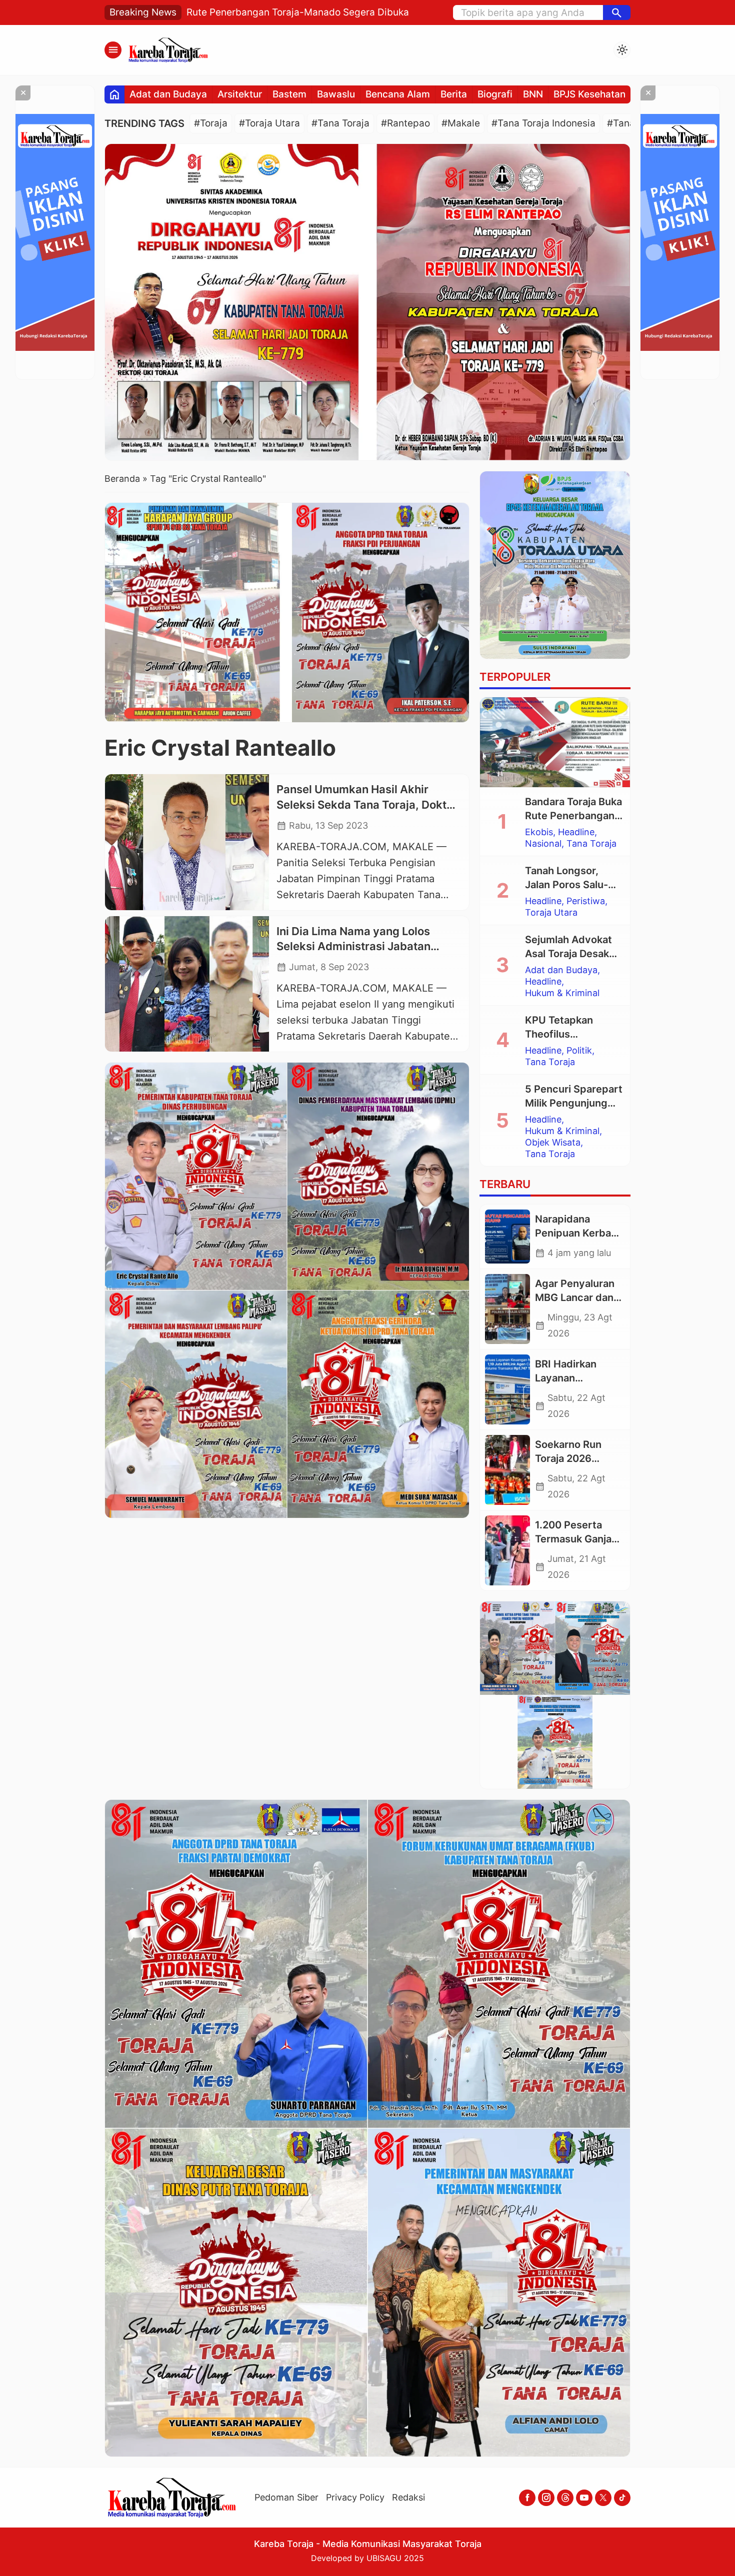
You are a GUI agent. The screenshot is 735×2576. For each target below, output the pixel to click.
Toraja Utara (551, 913)
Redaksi (408, 2497)
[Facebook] (527, 2498)
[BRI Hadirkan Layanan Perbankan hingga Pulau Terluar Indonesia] (507, 1389)
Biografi (495, 94)
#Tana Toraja (340, 123)
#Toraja (211, 123)
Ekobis (539, 832)
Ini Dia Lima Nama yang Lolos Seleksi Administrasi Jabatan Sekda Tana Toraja (353, 947)
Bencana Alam (398, 94)
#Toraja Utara (269, 123)
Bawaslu (336, 94)
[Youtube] (584, 2498)
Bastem (289, 94)
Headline (576, 832)
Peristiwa (586, 901)
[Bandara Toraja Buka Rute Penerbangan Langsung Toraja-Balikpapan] (555, 742)
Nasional (543, 844)
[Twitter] (603, 2498)
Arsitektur (240, 94)
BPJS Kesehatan (589, 94)
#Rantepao (405, 123)
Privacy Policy (355, 2497)
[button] (617, 12)
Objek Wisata (553, 1143)
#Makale (461, 123)
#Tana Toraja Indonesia (543, 123)
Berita (454, 94)
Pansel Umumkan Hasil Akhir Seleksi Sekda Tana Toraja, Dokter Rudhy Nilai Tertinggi (367, 805)
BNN (533, 94)
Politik (579, 1051)
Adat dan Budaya (168, 94)
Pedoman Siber (286, 2497)
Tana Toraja (591, 844)
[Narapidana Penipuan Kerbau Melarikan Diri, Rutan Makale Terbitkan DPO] (507, 1237)
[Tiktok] (622, 2498)
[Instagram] (546, 2498)
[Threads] (565, 2498)
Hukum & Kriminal (562, 993)
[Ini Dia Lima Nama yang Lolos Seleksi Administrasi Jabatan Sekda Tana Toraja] (187, 984)
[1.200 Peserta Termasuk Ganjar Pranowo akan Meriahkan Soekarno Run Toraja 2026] (507, 1550)
